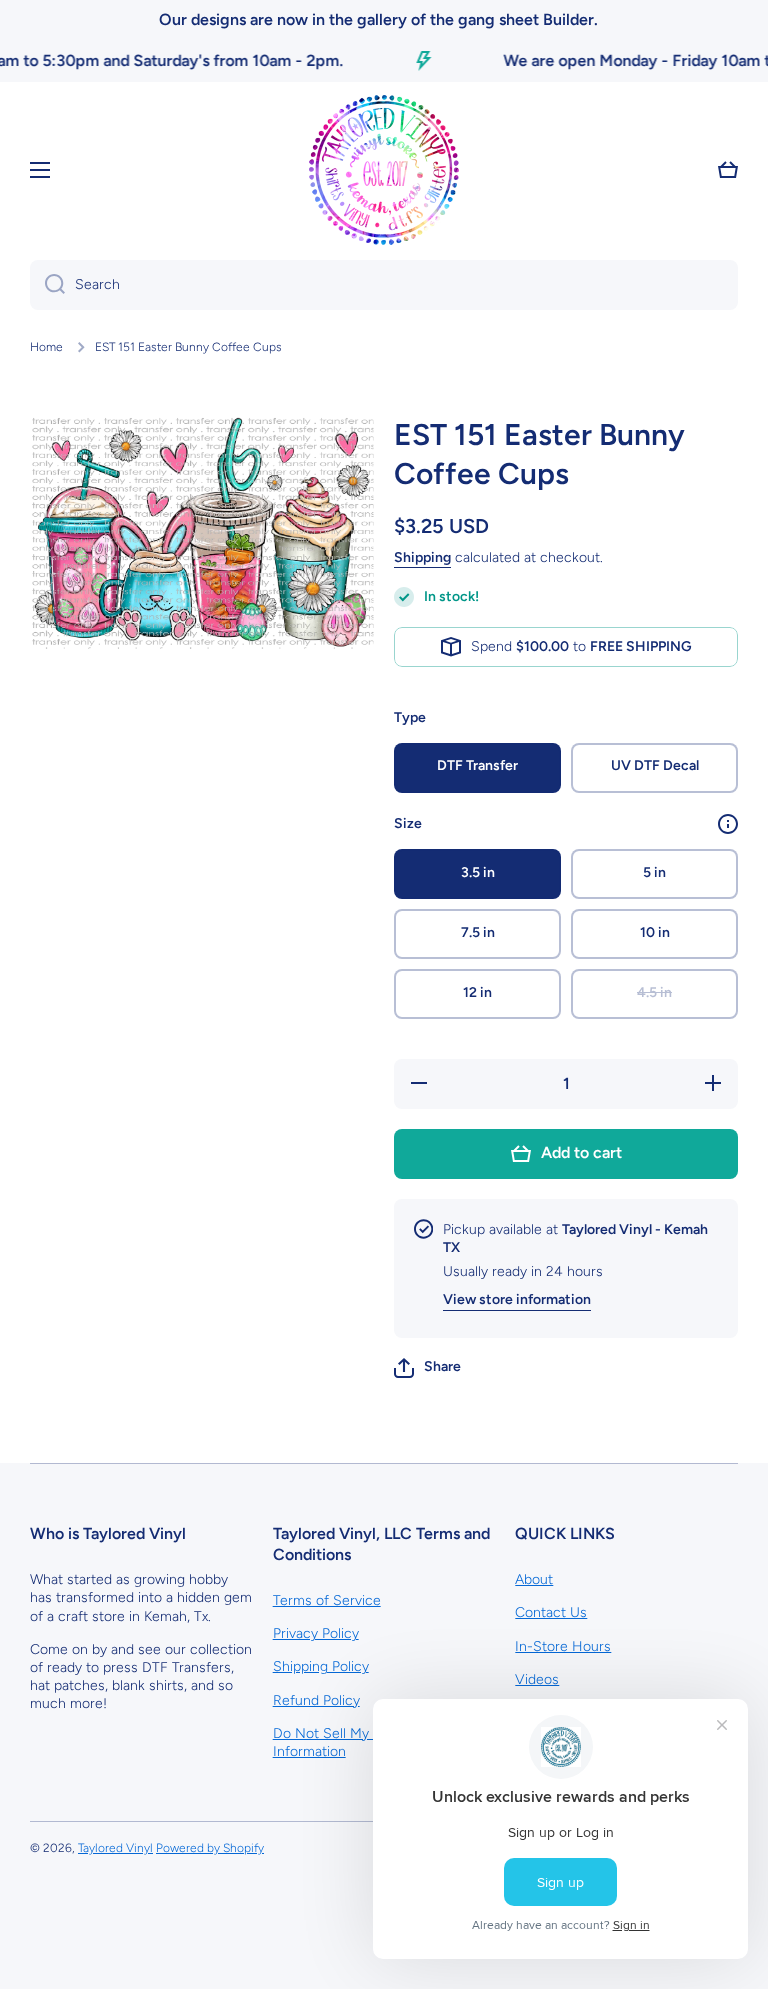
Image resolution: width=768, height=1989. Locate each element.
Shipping (422, 557)
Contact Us (551, 1612)
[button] (427, 1368)
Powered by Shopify (210, 1848)
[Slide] (728, 824)
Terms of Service (327, 1600)
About (534, 1579)
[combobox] (384, 285)
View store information (517, 1299)
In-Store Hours (563, 1646)
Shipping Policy (321, 1666)
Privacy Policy (316, 1633)
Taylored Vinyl (115, 1848)
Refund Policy (316, 1700)
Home (46, 347)
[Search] (47, 285)
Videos (537, 1679)
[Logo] (384, 170)
